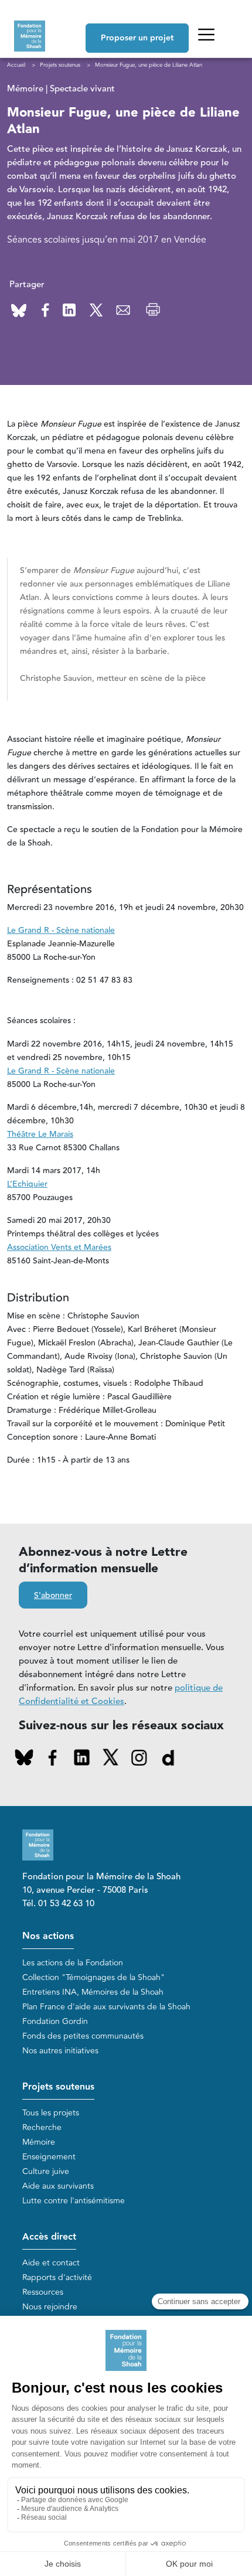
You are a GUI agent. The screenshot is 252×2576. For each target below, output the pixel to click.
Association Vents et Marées (59, 1248)
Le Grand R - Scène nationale (61, 931)
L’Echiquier (27, 1184)
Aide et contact (51, 2263)
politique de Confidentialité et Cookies (121, 1695)
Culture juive (46, 2171)
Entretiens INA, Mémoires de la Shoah (93, 1992)
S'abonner (53, 1596)
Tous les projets (51, 2113)
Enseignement (49, 2157)
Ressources (43, 2292)
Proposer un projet (137, 38)
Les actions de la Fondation (73, 1963)
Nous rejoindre (50, 2307)
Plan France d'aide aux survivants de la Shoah (106, 2007)
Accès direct (49, 2237)
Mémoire (39, 2142)
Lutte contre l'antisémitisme (74, 2201)
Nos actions (48, 1936)
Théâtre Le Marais (40, 1134)
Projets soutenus (58, 2087)
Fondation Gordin (55, 2021)
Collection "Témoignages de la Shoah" (93, 1977)
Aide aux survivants (58, 2186)
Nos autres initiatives (60, 2051)
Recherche (42, 2127)
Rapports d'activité (57, 2277)
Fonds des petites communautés (83, 2036)
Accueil (16, 65)
